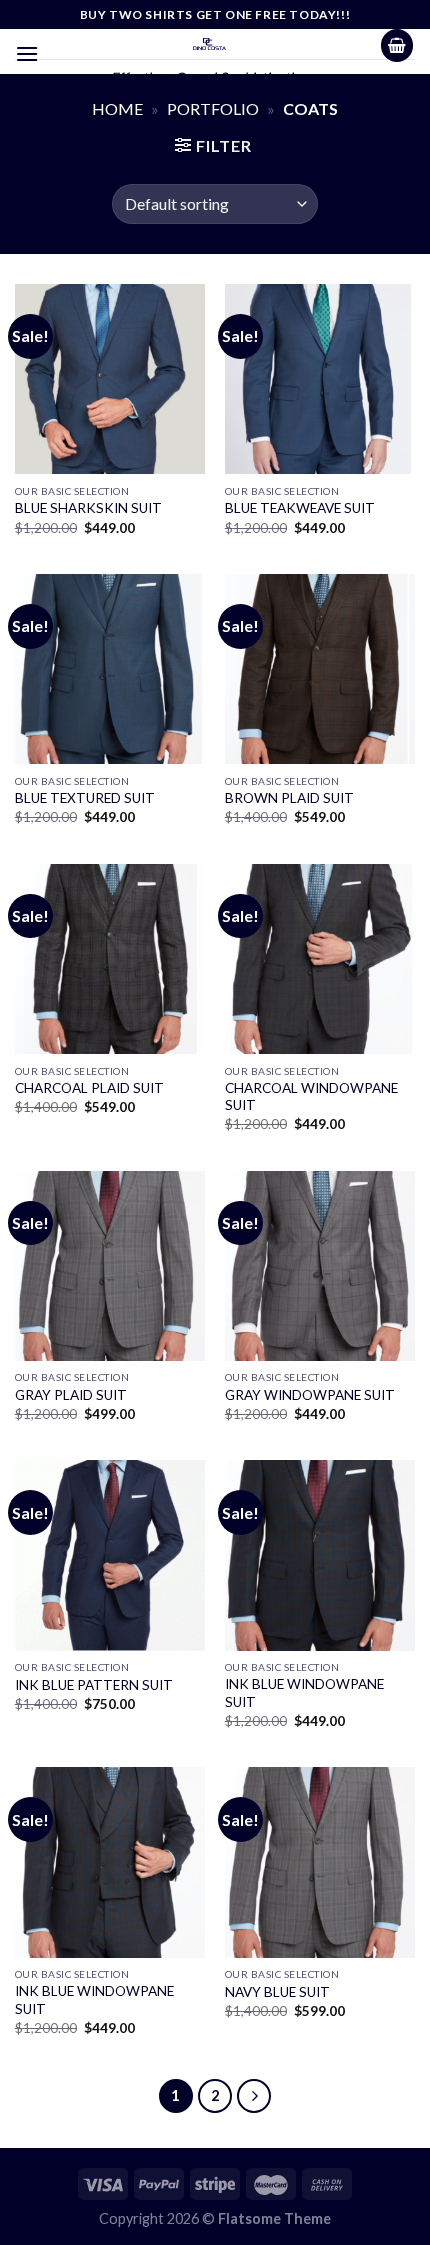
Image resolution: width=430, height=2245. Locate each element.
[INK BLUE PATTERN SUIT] (110, 1555)
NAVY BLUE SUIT (277, 1992)
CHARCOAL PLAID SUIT (89, 1088)
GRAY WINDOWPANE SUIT (310, 1395)
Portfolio (213, 108)
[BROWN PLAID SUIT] (320, 669)
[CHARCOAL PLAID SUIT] (110, 959)
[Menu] (27, 53)
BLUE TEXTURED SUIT (85, 798)
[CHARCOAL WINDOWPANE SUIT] (320, 959)
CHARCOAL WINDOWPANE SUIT (311, 1097)
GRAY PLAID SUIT (71, 1395)
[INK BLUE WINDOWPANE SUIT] (320, 1555)
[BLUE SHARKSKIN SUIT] (110, 379)
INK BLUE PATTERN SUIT (94, 1685)
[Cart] (397, 45)
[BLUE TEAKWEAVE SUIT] (320, 379)
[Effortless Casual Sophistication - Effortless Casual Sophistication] (209, 44)
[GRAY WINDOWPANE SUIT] (320, 1266)
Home (117, 108)
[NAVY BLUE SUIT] (320, 1862)
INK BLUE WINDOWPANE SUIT (304, 1693)
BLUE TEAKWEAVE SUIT (300, 508)
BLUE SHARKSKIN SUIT (88, 508)
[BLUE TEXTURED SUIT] (110, 669)
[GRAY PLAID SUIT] (110, 1266)
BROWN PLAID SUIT (289, 798)
